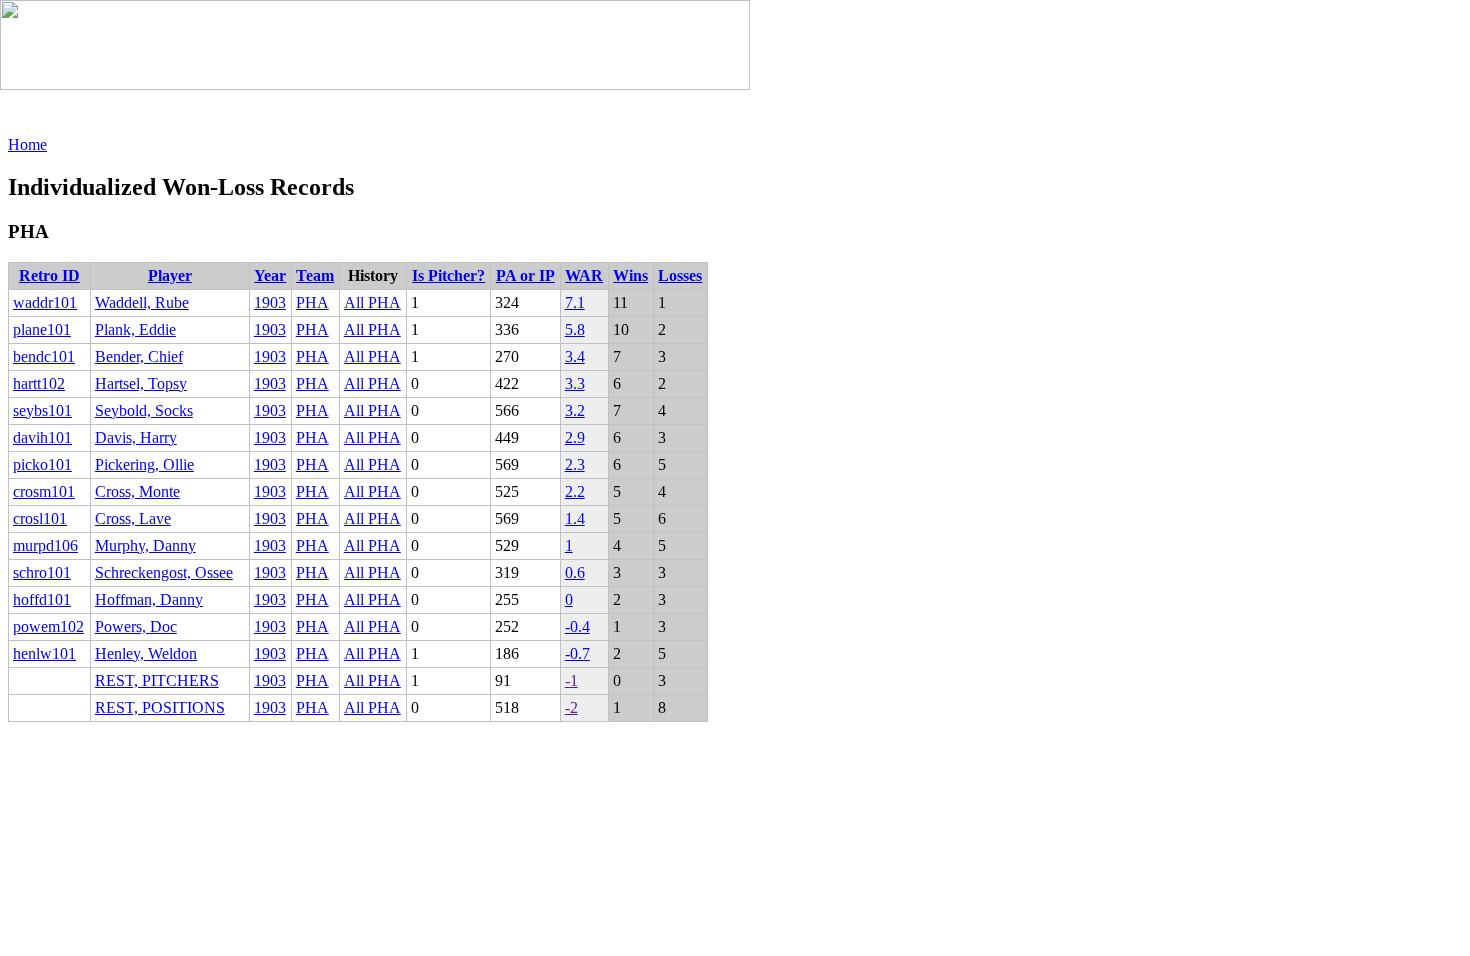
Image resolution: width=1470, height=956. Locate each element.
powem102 (48, 626)
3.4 (575, 356)
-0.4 (577, 626)
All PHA (372, 302)
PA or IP (525, 275)
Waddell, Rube (142, 302)
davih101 (42, 437)
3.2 (575, 410)
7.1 (575, 302)
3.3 (575, 383)
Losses (680, 275)
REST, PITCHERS (157, 680)
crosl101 (40, 518)
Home (27, 144)
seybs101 (42, 410)
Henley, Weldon (146, 653)
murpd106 (45, 545)
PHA (312, 302)
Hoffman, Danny (149, 599)
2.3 (575, 464)
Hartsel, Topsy (141, 383)
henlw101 (44, 653)
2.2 (575, 491)
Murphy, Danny (145, 545)
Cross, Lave (133, 518)
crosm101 (44, 491)
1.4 (575, 518)
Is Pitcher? (448, 275)
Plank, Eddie (135, 329)
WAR (584, 275)
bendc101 (44, 356)
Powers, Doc (136, 626)
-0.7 (577, 653)
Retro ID (49, 275)
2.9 (575, 437)
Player (170, 275)
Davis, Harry (136, 437)
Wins (630, 275)
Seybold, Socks (144, 410)
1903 (270, 302)
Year (270, 275)
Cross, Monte (137, 491)
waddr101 (45, 302)
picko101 (42, 464)
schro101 (42, 572)
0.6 (575, 572)
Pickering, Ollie (144, 464)
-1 (571, 680)
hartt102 (39, 383)
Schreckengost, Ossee (164, 572)
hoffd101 (42, 599)
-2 (571, 707)
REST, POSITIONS (160, 707)
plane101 (42, 329)
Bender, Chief (139, 356)
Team (315, 275)
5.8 (575, 329)
